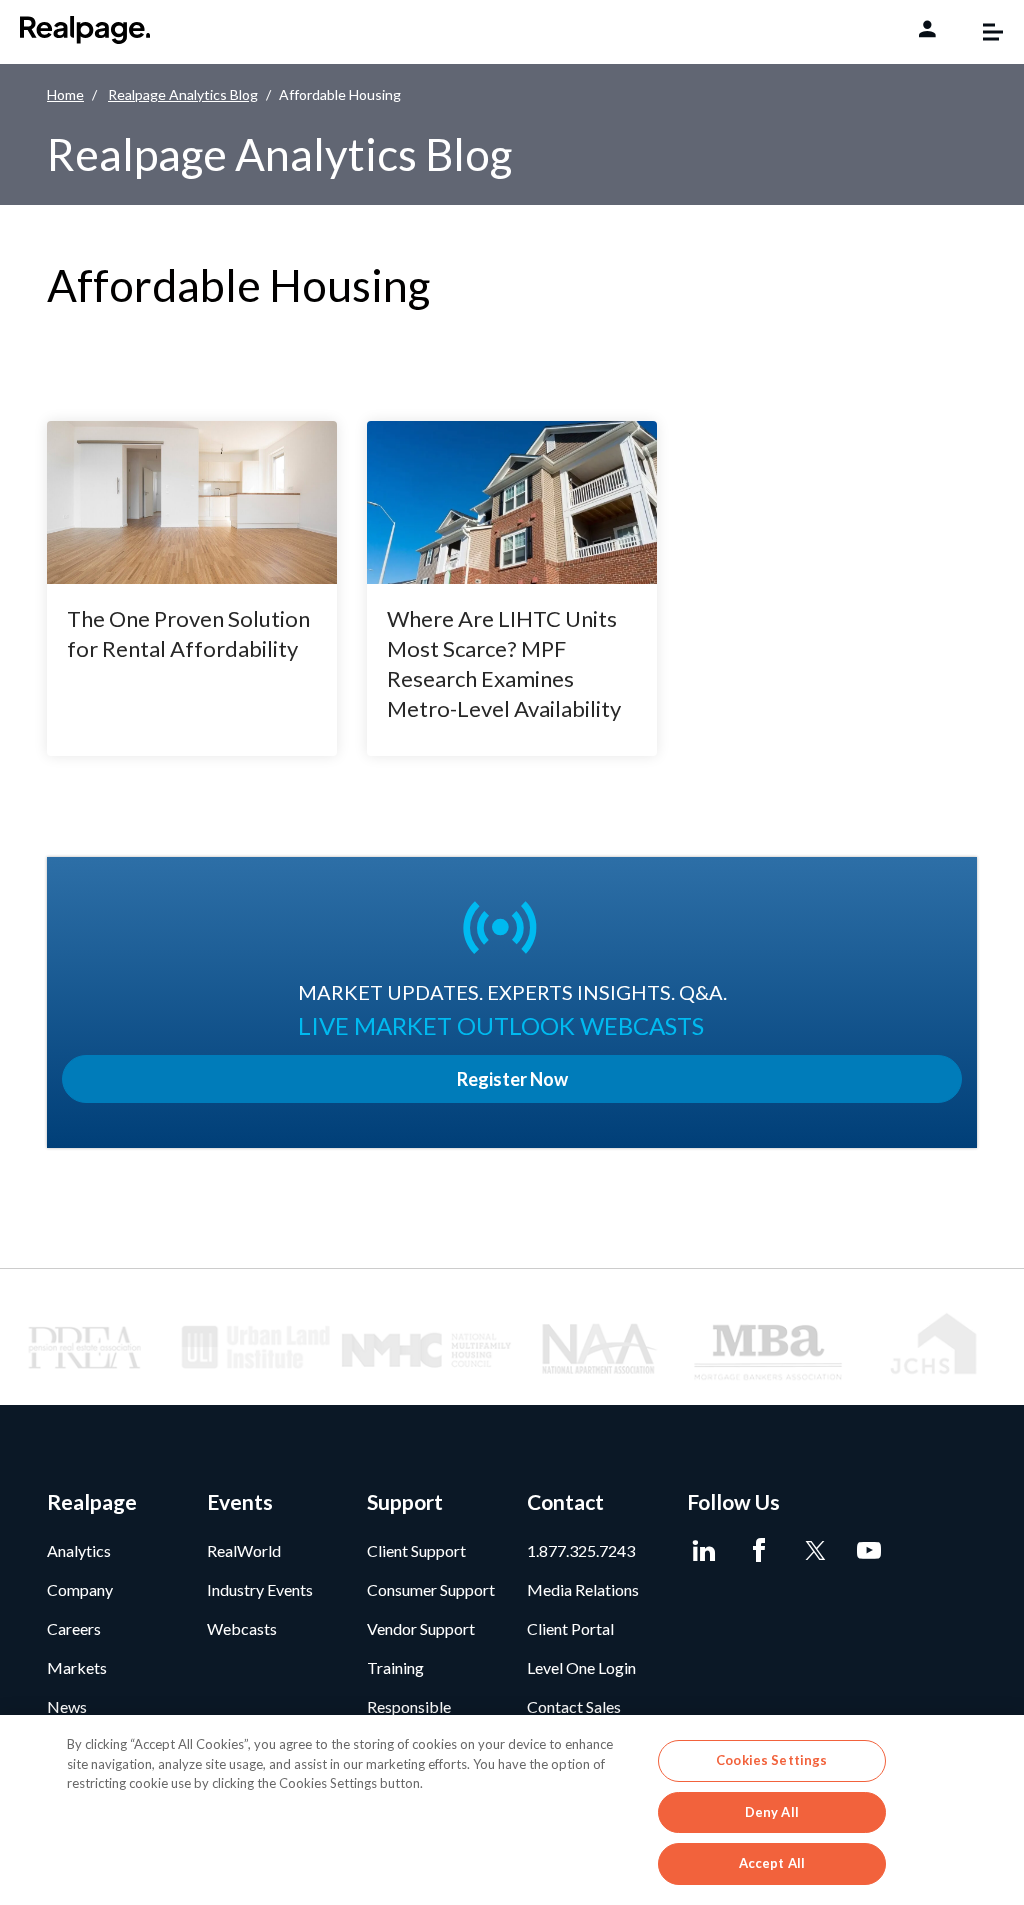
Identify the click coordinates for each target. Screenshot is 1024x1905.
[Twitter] (814, 1551)
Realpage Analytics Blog (183, 94)
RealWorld (244, 1550)
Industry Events (260, 1589)
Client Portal (570, 1628)
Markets (77, 1667)
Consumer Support (431, 1589)
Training (395, 1667)
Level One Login (581, 1667)
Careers (74, 1628)
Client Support (416, 1550)
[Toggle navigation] (983, 32)
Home (65, 94)
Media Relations (583, 1589)
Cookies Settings (771, 1760)
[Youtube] (869, 1551)
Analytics (79, 1550)
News (67, 1706)
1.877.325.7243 (581, 1550)
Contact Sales (574, 1706)
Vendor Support (421, 1628)
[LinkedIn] (704, 1551)
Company (80, 1589)
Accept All (772, 1863)
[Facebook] (759, 1551)
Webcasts (242, 1628)
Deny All (772, 1812)
